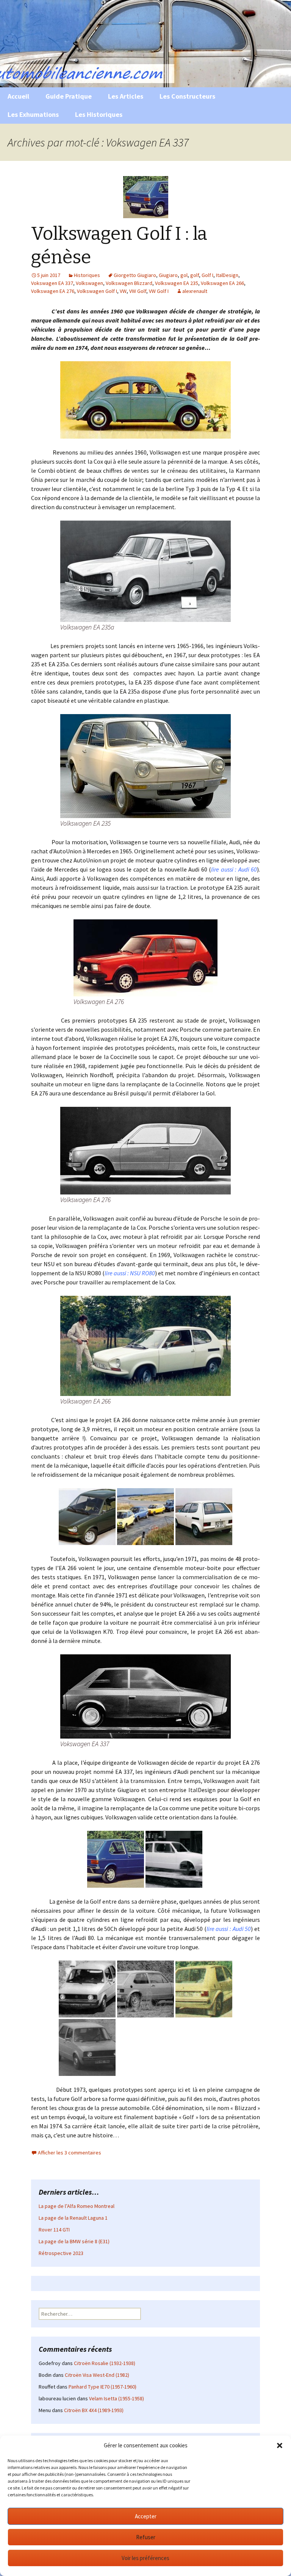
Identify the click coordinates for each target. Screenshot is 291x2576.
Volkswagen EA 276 (53, 291)
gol (184, 275)
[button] (280, 2445)
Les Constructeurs (187, 96)
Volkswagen (89, 283)
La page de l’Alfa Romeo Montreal (77, 2206)
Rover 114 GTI (54, 2230)
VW (123, 291)
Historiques (87, 275)
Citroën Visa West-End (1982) (97, 2375)
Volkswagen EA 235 (177, 283)
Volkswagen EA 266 (222, 283)
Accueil (18, 96)
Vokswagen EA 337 (52, 283)
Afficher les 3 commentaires (70, 2153)
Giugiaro (168, 275)
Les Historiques (99, 114)
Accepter (146, 2516)
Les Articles (126, 96)
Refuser (146, 2537)
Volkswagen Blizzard (129, 283)
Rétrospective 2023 (61, 2253)
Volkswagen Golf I (97, 291)
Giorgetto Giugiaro (135, 275)
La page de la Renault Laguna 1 (73, 2218)
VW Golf (138, 291)
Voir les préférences (145, 2558)
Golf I (207, 275)
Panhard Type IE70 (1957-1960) (102, 2387)
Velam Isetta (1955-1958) (117, 2398)
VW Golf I (159, 291)
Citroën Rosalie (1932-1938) (105, 2363)
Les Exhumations (33, 114)
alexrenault (195, 291)
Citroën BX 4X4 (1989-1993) (94, 2410)
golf (195, 275)
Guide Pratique (69, 96)
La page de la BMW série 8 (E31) (74, 2241)
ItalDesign (227, 275)
